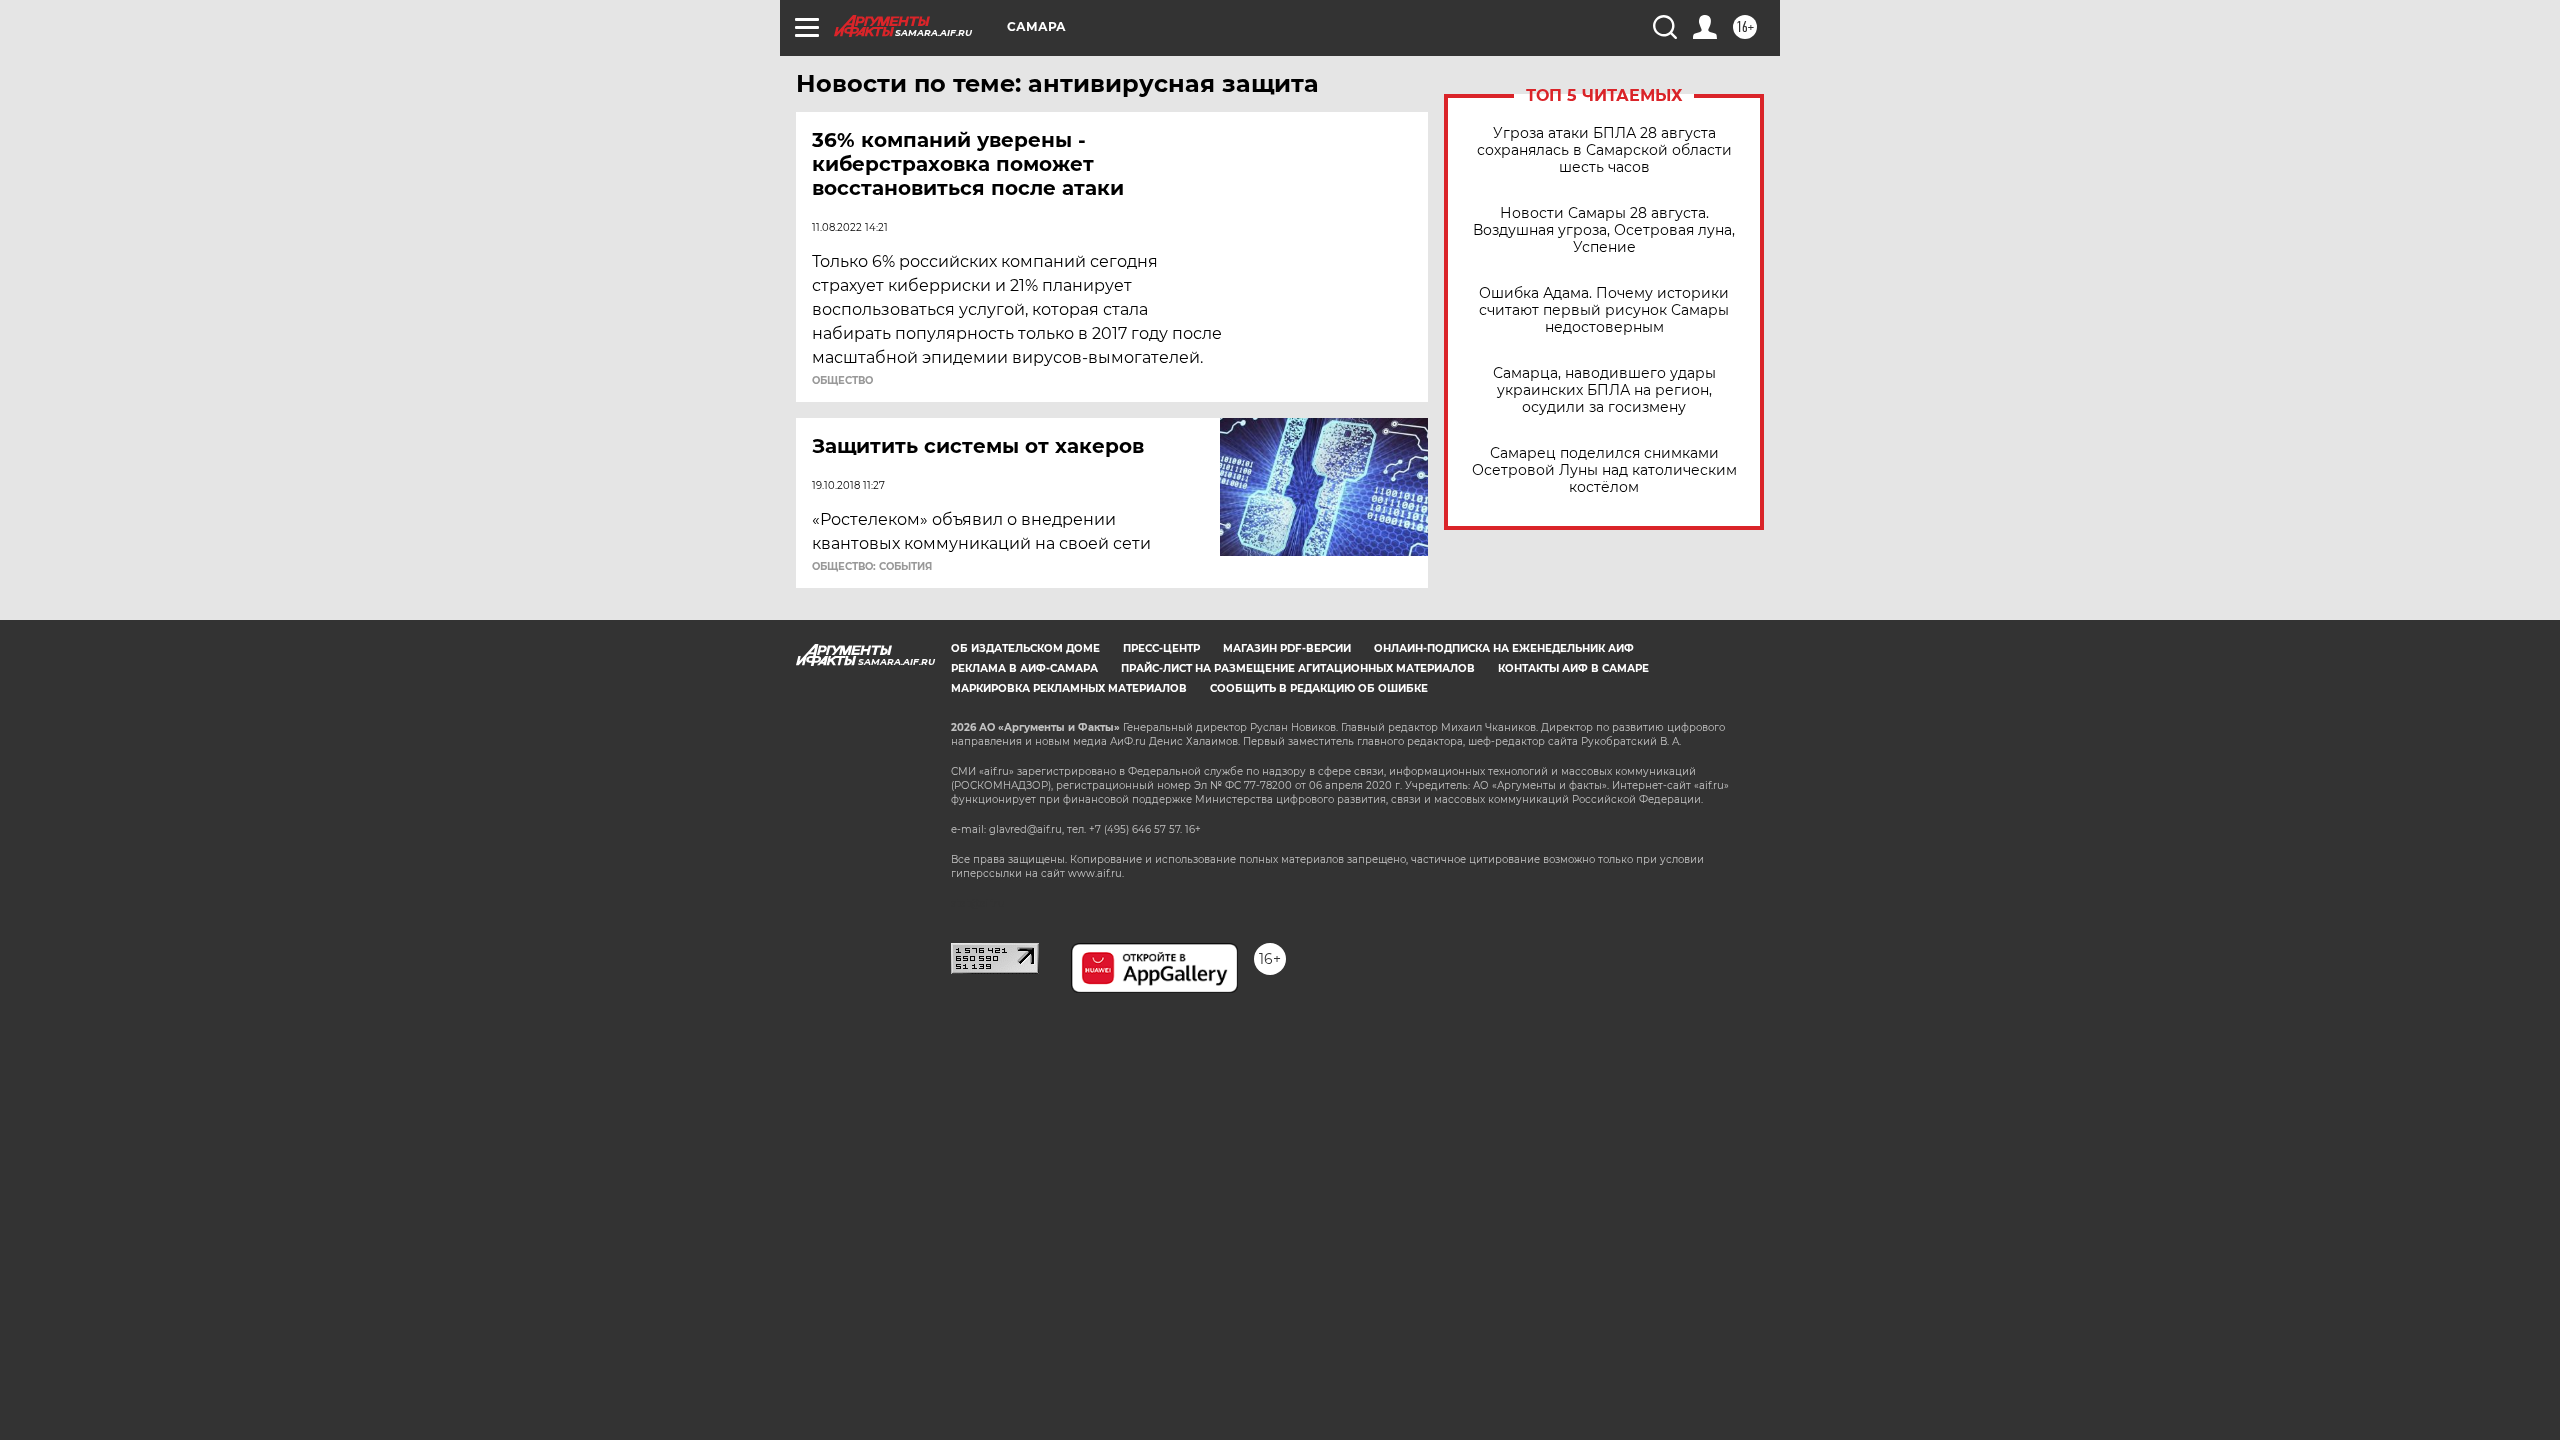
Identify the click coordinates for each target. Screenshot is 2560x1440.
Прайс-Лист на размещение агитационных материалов (1298, 668)
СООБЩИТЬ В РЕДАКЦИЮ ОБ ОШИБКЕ (1319, 688)
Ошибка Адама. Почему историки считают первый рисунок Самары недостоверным (1604, 310)
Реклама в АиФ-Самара (1024, 668)
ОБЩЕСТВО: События (872, 567)
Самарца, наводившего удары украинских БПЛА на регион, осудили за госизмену (1604, 390)
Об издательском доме (1025, 648)
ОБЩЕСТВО (842, 381)
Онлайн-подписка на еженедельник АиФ (1504, 648)
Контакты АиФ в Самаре (1573, 668)
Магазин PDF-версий (1287, 648)
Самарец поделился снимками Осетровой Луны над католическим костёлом (1604, 470)
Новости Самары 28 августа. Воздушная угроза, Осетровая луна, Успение (1604, 230)
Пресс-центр (1161, 648)
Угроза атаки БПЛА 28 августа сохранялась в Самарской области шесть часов (1604, 150)
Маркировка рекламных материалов (1069, 688)
